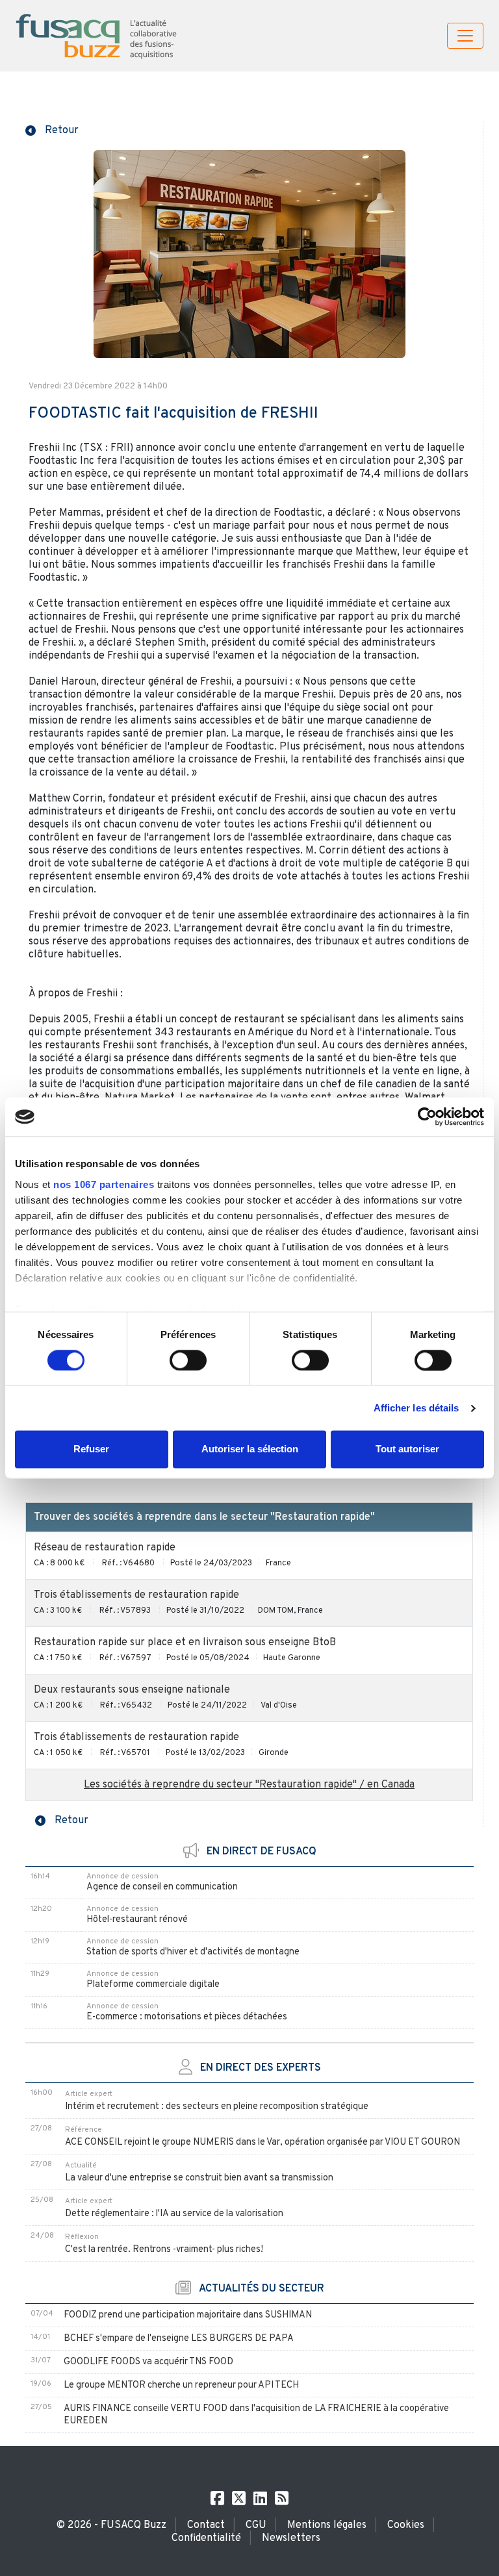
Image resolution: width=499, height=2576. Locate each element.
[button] (52, 129)
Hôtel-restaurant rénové (137, 1920)
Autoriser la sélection (250, 1449)
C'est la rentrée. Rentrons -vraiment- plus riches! (164, 2250)
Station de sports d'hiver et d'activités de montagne (193, 1952)
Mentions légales (327, 2525)
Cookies (406, 2525)
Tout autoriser (407, 1449)
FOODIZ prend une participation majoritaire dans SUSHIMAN (188, 2315)
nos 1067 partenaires (104, 1184)
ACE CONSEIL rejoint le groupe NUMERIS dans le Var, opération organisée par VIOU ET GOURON (262, 2142)
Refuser (91, 1449)
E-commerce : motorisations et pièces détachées (187, 2017)
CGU (256, 2525)
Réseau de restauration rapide (105, 1548)
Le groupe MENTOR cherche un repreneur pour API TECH (181, 2385)
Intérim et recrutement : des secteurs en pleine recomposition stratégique (217, 2107)
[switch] (188, 1360)
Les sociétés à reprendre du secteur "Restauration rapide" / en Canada (249, 1785)
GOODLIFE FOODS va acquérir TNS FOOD (148, 2362)
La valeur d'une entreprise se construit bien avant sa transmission (199, 2178)
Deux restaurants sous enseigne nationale (132, 1690)
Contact (206, 2525)
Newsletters (291, 2538)
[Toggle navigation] (465, 36)
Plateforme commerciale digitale (153, 1985)
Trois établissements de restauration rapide (136, 1595)
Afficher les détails (416, 1408)
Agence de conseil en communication (162, 1887)
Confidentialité (206, 2538)
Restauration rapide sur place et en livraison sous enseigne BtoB (185, 1643)
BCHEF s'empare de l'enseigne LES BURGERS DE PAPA (179, 2339)
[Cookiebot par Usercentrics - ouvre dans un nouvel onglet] (427, 1117)
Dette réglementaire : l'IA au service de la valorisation (174, 2214)
